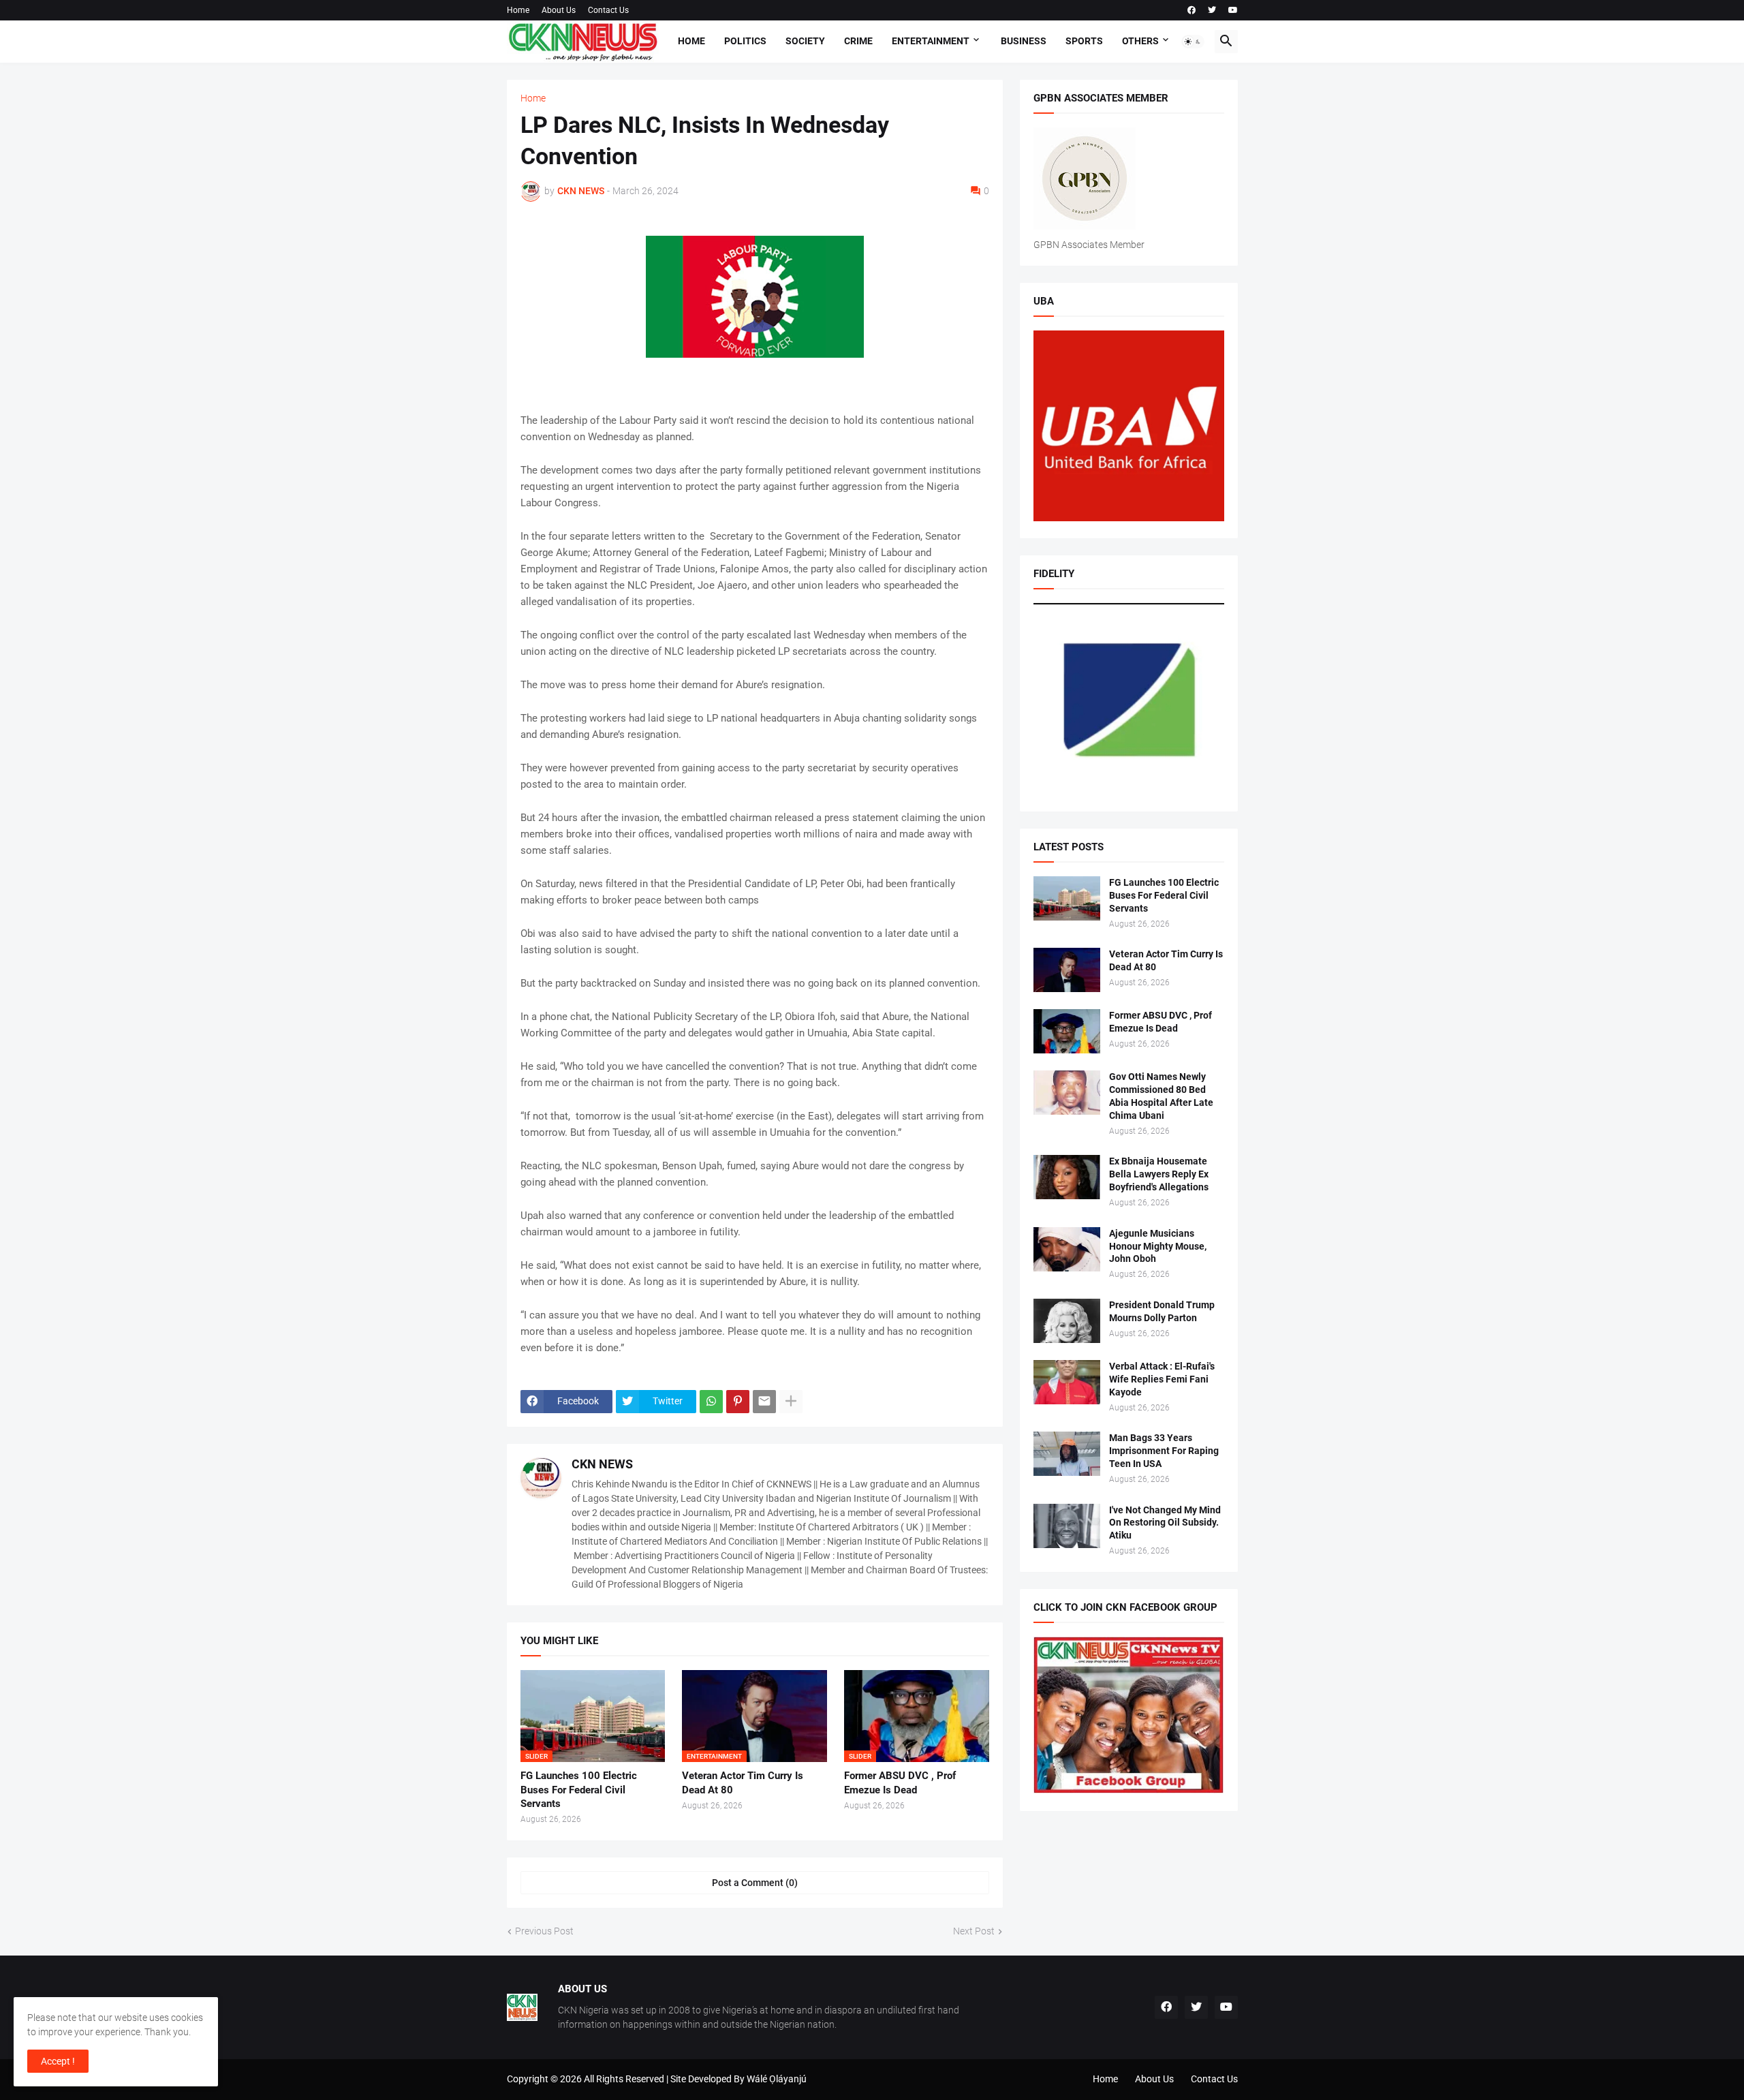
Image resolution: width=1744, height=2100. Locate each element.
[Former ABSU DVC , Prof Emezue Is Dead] (1067, 1031)
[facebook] (1192, 10)
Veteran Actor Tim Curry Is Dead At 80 (743, 1782)
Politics (745, 41)
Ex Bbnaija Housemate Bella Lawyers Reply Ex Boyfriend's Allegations (1159, 1174)
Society (805, 41)
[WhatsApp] (711, 1402)
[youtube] (1233, 10)
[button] (1193, 42)
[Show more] (791, 1402)
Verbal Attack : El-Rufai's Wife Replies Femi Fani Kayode (1162, 1379)
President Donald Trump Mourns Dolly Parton (1162, 1311)
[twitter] (1212, 10)
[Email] (764, 1402)
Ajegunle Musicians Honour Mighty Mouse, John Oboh (1158, 1246)
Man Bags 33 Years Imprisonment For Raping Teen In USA (1164, 1451)
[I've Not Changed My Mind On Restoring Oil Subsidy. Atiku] (1067, 1526)
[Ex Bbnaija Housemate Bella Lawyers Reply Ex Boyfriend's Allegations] (1067, 1177)
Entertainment (931, 41)
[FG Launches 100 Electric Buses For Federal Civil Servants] (1067, 898)
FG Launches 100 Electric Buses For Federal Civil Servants (579, 1790)
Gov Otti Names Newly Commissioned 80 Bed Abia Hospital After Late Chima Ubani (1161, 1096)
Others (1140, 41)
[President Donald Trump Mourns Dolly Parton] (1067, 1321)
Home (518, 10)
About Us (559, 10)
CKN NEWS (602, 1464)
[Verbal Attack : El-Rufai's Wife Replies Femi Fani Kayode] (1067, 1382)
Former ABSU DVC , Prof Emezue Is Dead (900, 1782)
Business (1024, 41)
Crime (858, 41)
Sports (1084, 41)
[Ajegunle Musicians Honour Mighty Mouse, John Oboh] (1067, 1249)
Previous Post (544, 1931)
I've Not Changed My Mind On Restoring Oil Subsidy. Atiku (1165, 1523)
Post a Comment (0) (755, 1883)
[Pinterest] (738, 1402)
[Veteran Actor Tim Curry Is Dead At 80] (1067, 970)
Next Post (974, 1931)
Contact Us (608, 10)
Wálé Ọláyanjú (777, 2079)
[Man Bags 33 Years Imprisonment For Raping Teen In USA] (1067, 1454)
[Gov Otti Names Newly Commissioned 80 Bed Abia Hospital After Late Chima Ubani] (1067, 1093)
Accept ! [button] (58, 2061)
